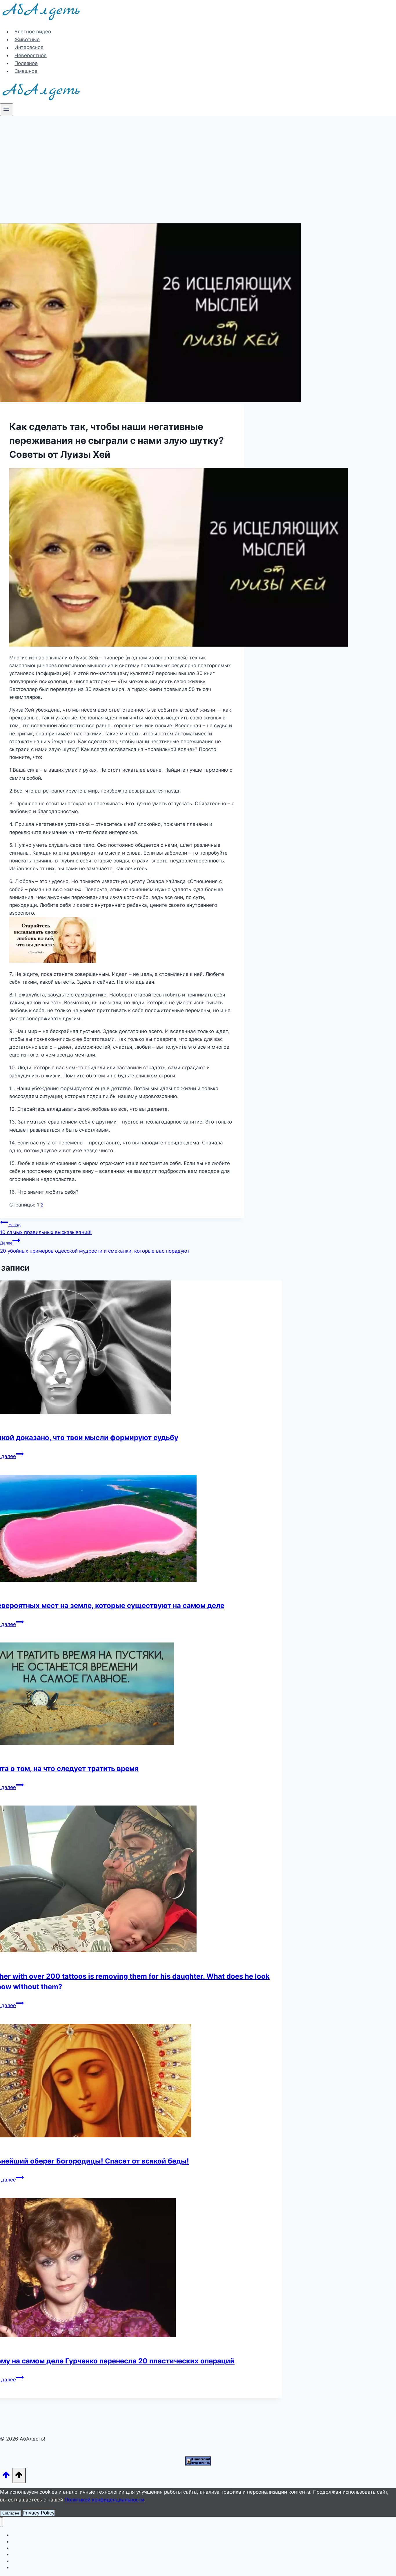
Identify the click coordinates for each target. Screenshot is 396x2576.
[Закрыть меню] (2, 2522)
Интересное (29, 48)
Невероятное (31, 55)
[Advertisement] (198, 160)
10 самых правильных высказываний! (46, 1229)
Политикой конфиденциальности (104, 2500)
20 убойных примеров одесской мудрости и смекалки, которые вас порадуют (95, 1247)
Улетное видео (33, 32)
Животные (27, 39)
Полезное (26, 63)
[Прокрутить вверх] (6, 2477)
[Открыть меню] (7, 110)
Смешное (26, 71)
